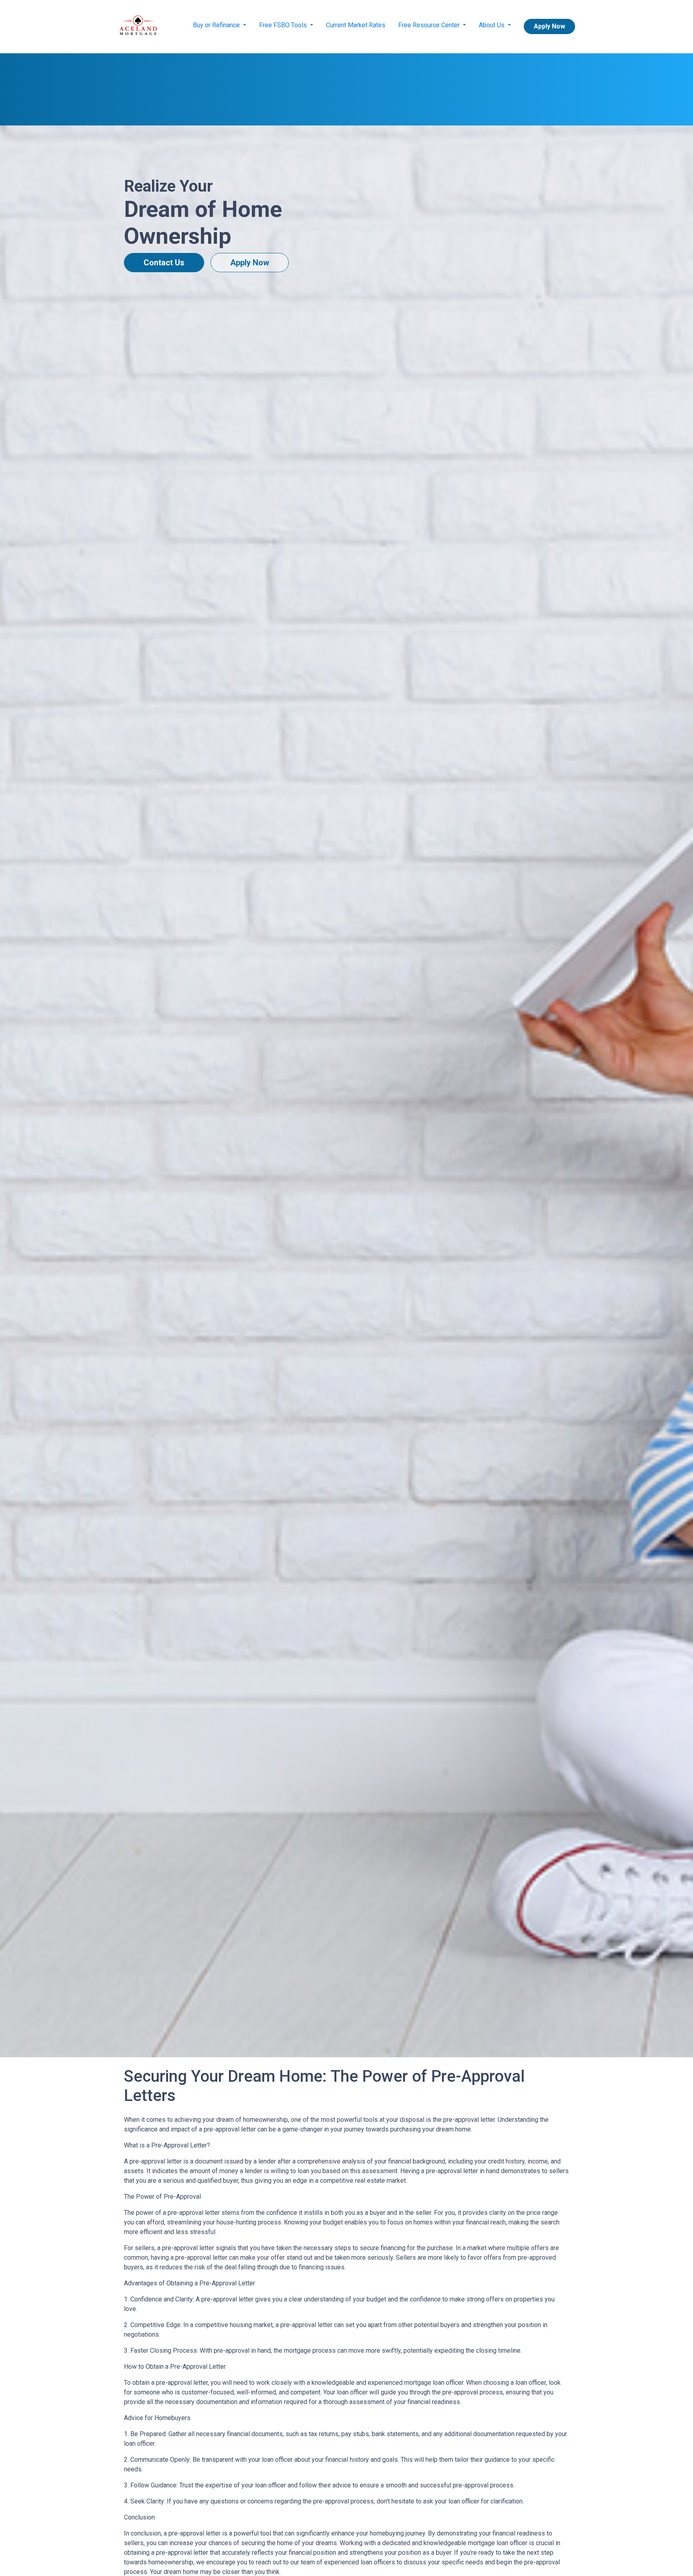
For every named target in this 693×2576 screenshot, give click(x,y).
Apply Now (549, 26)
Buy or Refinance (217, 25)
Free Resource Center (430, 25)
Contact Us (164, 263)
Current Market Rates (356, 25)
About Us (492, 25)
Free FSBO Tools (284, 25)
